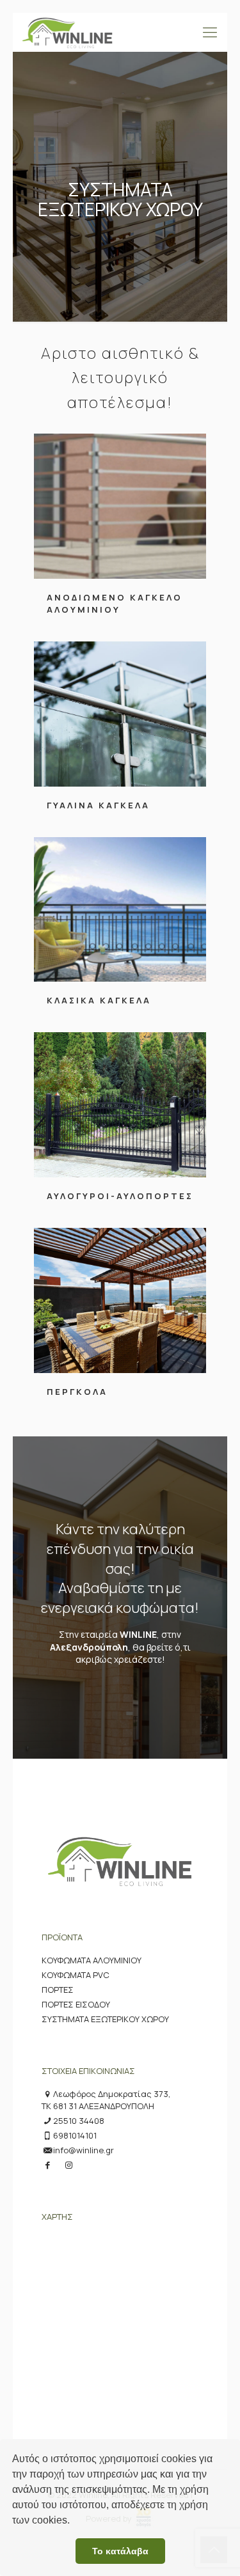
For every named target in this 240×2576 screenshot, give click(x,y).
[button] (74, 2522)
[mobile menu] (210, 32)
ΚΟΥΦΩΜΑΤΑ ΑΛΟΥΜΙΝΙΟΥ (92, 1960)
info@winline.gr (84, 2150)
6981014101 (75, 2135)
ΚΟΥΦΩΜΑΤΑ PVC (76, 1975)
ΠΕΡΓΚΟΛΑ (77, 1392)
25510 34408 (79, 2121)
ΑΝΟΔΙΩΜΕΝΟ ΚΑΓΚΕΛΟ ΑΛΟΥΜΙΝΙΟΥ (115, 603)
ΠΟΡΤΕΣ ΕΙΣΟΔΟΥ (76, 2004)
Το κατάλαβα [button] (120, 2551)
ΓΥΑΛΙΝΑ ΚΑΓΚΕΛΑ (98, 805)
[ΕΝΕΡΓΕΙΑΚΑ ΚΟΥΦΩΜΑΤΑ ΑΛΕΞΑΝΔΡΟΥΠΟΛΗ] (68, 32)
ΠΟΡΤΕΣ (58, 1990)
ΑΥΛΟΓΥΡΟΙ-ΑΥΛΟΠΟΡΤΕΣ (120, 1196)
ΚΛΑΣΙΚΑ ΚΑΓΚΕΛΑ (99, 1000)
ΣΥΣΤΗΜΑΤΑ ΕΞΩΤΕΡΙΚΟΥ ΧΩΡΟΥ (105, 2019)
